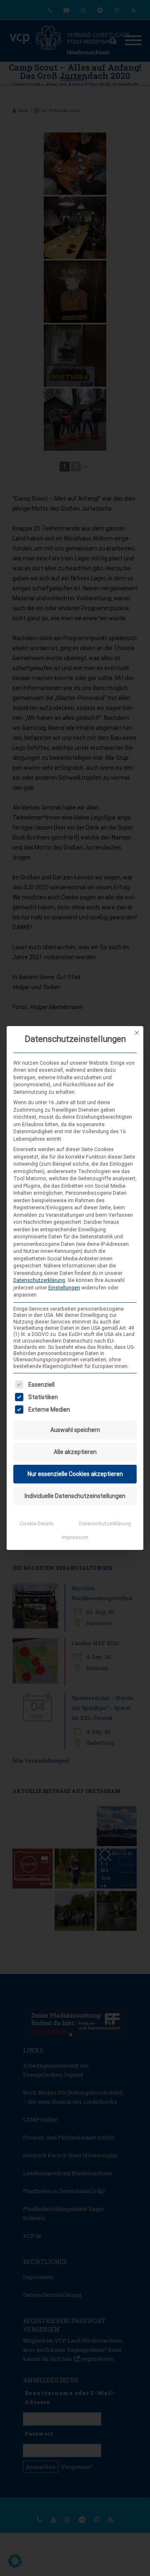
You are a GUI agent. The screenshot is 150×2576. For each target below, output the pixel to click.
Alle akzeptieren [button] (75, 1452)
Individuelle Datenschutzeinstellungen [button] (75, 1496)
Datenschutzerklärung (39, 1280)
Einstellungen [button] (64, 1288)
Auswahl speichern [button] (75, 1430)
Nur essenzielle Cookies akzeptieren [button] (75, 1474)
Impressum (75, 1537)
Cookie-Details (37, 1524)
